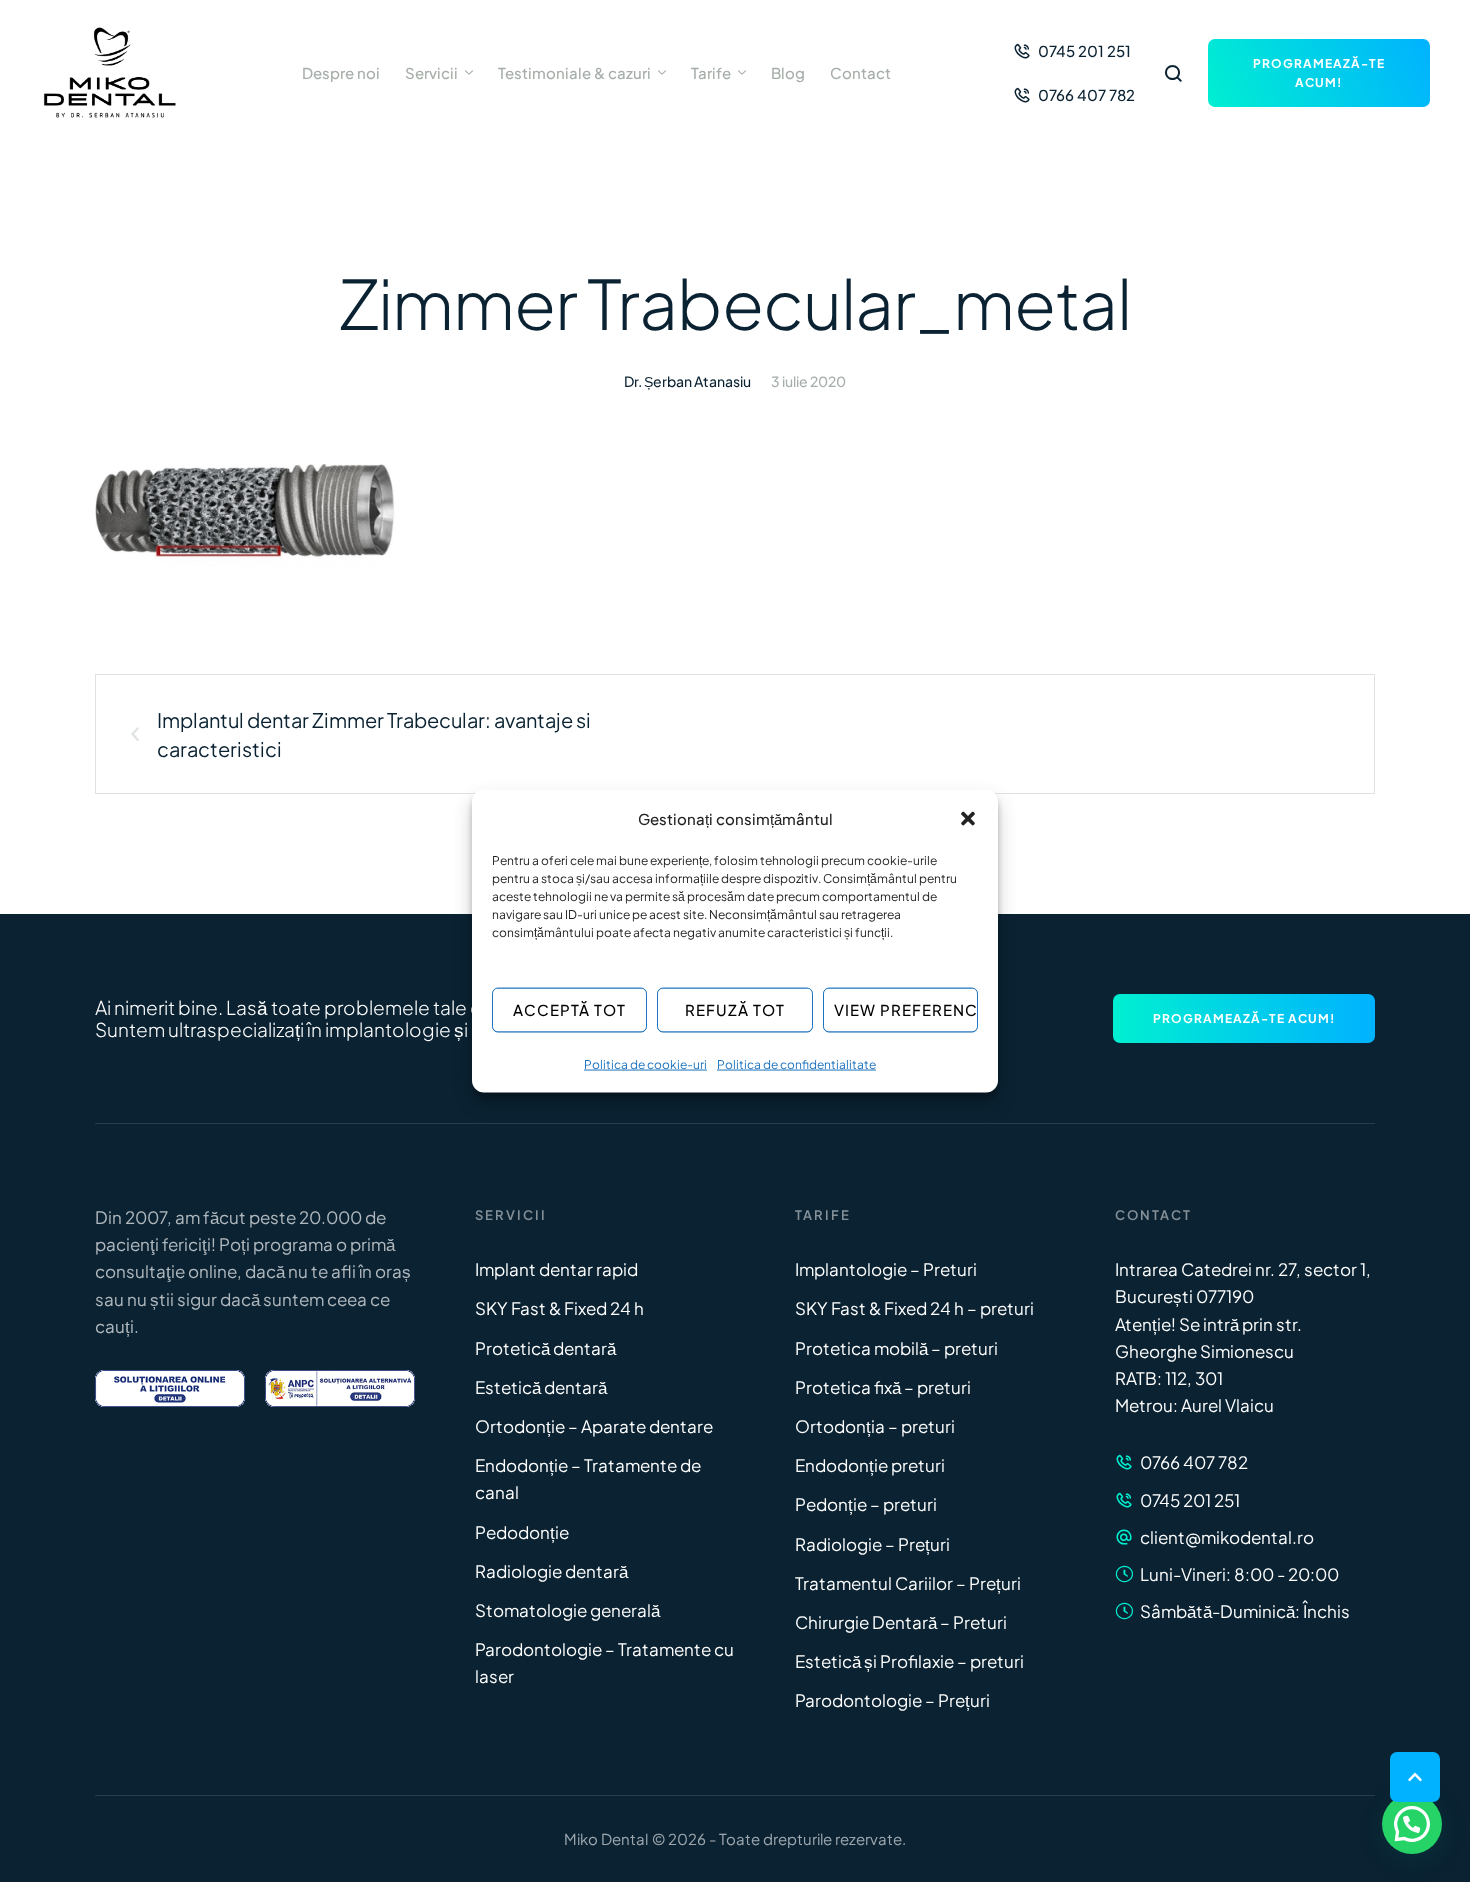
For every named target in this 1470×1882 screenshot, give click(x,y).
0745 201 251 (1190, 1500)
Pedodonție (522, 1532)
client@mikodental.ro (1227, 1537)
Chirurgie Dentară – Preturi (901, 1622)
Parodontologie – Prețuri (892, 1700)
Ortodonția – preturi (875, 1426)
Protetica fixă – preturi (883, 1387)
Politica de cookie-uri (645, 1063)
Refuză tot (735, 1009)
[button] (968, 818)
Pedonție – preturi (866, 1504)
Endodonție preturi (870, 1465)
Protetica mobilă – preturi (896, 1348)
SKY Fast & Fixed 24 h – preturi (914, 1308)
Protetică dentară (545, 1348)
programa (293, 1244)
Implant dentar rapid (556, 1269)
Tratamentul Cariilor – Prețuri (908, 1583)
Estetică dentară (541, 1387)
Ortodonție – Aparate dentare (594, 1426)
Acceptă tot (569, 1009)
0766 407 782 (1194, 1462)
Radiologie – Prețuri (872, 1544)
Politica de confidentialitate (796, 1063)
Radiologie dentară (551, 1571)
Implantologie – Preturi (886, 1269)
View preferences (906, 1009)
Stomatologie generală (567, 1610)
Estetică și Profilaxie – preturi (909, 1661)
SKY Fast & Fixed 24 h (559, 1308)
